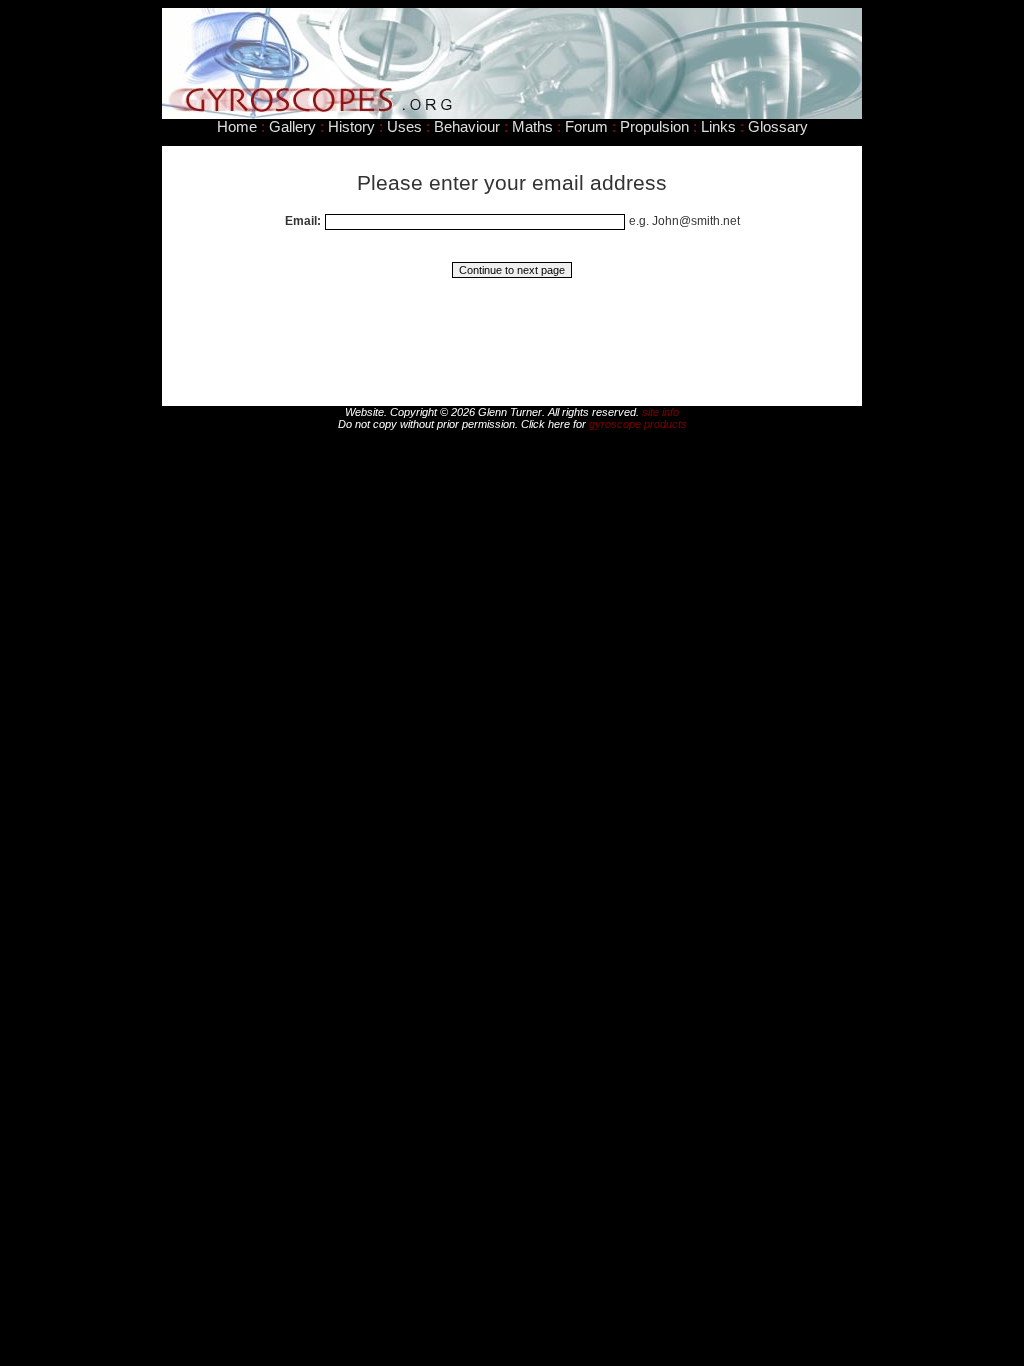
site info (660, 412)
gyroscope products (638, 424)
